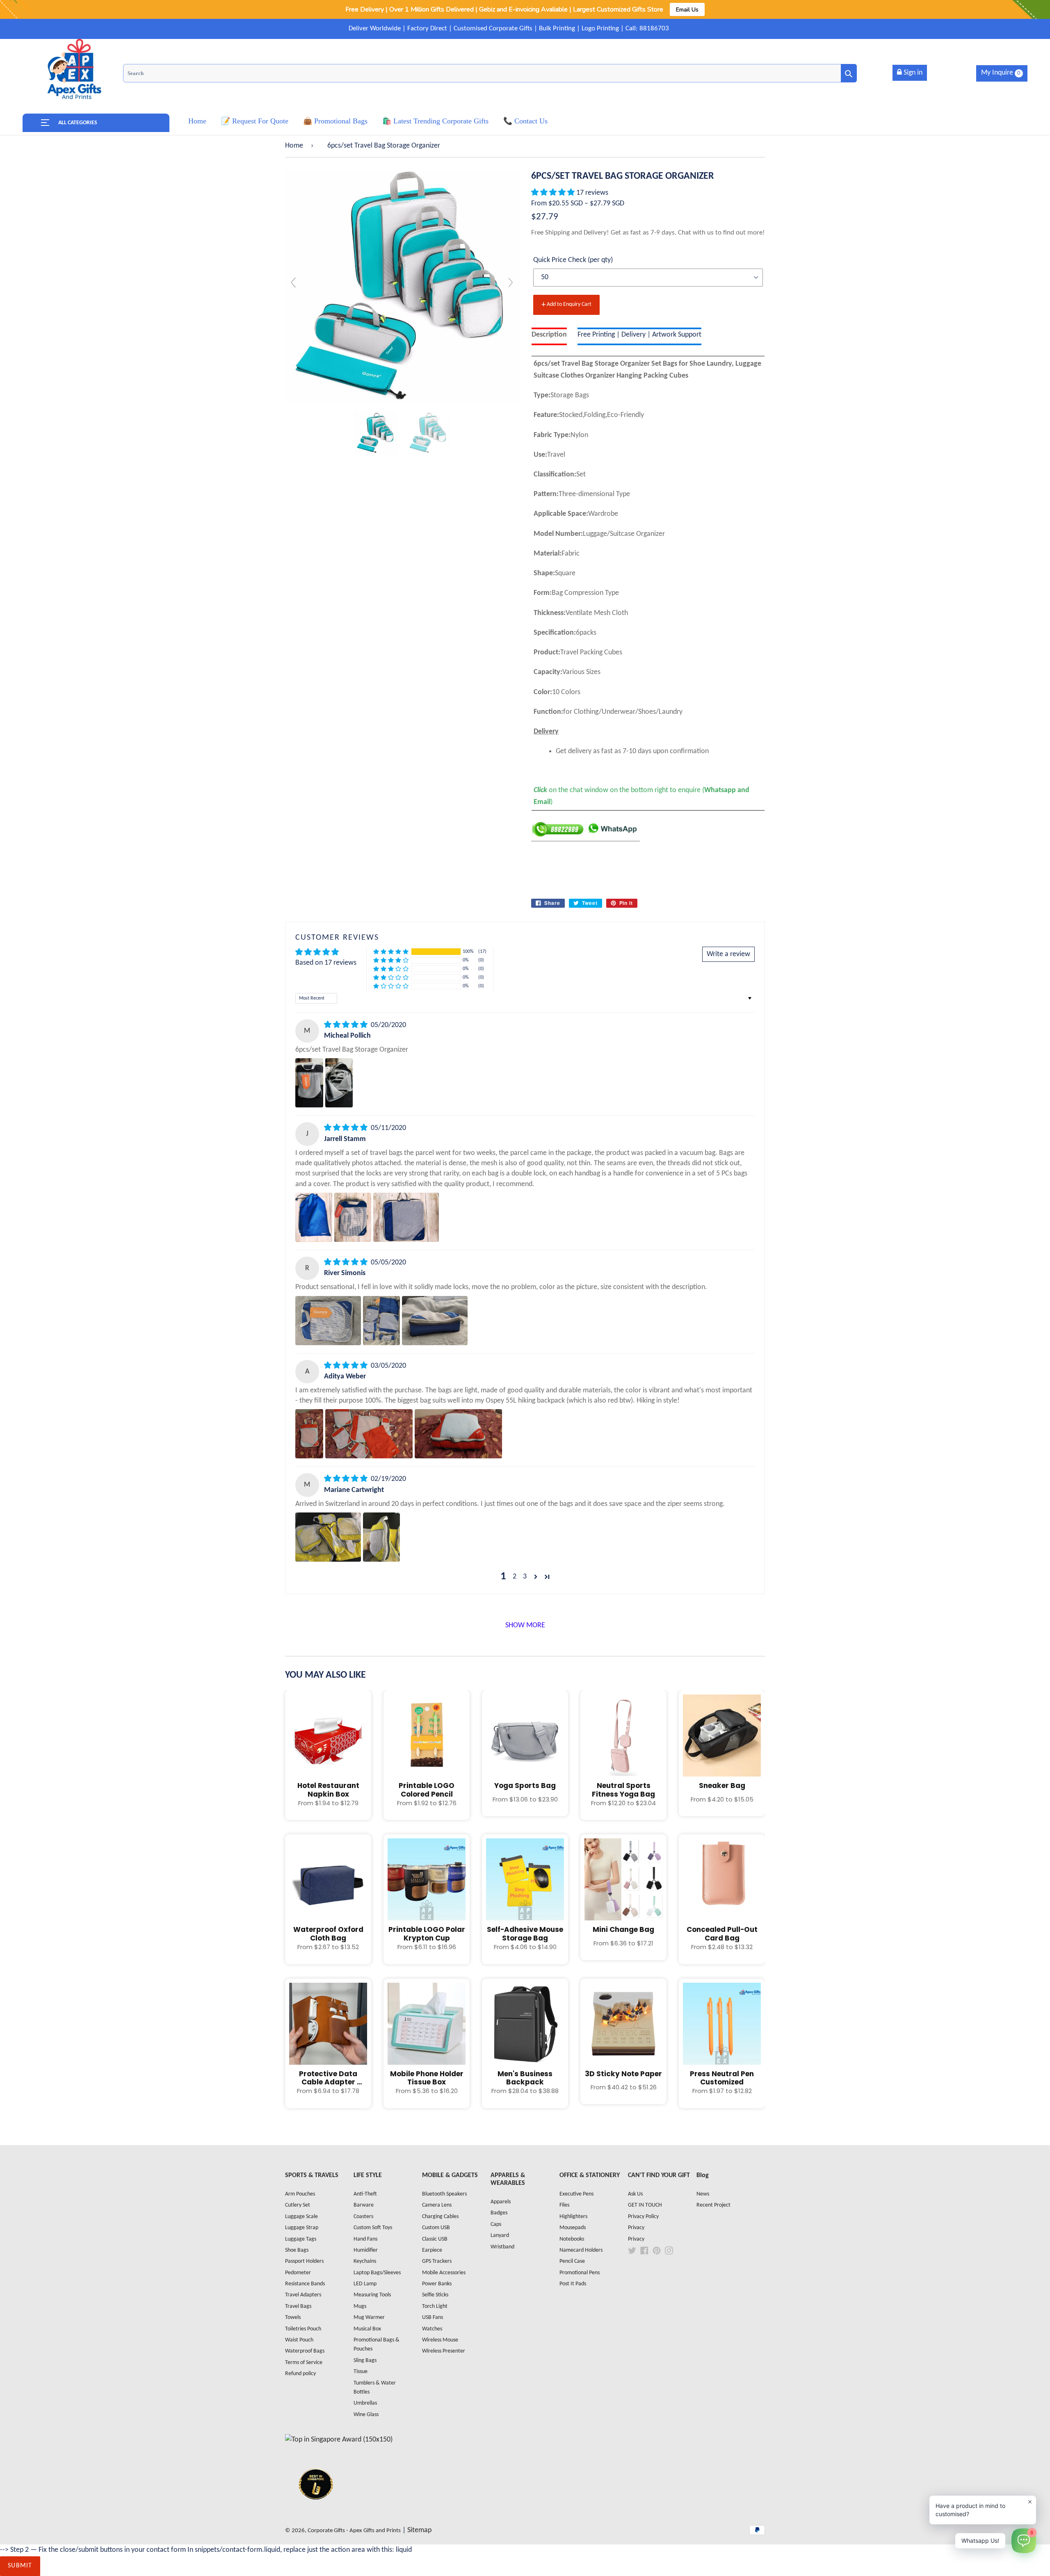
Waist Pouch (299, 2340)
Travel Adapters (303, 2295)
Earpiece (432, 2250)
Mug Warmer (369, 2317)
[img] (347, 1025)
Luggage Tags (301, 2239)
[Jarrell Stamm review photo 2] (353, 1217)
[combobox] (490, 73)
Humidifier (366, 2250)
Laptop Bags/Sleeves (377, 2273)
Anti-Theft (365, 2194)
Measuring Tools (372, 2295)
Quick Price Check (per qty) (573, 260)
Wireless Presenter (444, 2351)
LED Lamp (365, 2284)
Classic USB (435, 2239)
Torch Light (435, 2306)
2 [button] (515, 1577)
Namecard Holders (581, 2250)
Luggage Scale (301, 2217)
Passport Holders (304, 2261)
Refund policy (300, 2374)
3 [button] (525, 1577)
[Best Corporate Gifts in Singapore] (316, 2510)
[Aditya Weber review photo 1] (309, 1434)
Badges (499, 2213)
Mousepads (573, 2228)
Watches (432, 2329)
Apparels (501, 2202)
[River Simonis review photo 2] (381, 1321)
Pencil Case (572, 2261)
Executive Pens (576, 2194)
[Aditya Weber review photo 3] (458, 1434)
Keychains (365, 2261)
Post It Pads (573, 2284)
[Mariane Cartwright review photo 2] (381, 1537)
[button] (554, 193)
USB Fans (433, 2317)
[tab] (549, 336)
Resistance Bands (305, 2284)
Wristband (502, 2247)
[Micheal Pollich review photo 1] (309, 1083)
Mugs (360, 2306)
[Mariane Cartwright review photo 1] (328, 1537)
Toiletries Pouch (303, 2329)
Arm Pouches (300, 2194)
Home (294, 146)
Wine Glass (366, 2415)
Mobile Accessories (444, 2273)
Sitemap (419, 2530)
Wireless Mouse (440, 2340)
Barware (364, 2205)
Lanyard (500, 2235)
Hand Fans (365, 2239)
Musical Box (367, 2329)
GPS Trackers (437, 2261)
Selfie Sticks (435, 2295)
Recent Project (713, 2205)
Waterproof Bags (305, 2351)
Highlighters (573, 2217)
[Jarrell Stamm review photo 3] (406, 1217)
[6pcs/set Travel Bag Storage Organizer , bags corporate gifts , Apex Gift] (376, 433)
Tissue (361, 2372)
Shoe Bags (297, 2250)
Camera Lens (437, 2205)
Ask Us (635, 2194)
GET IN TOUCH (645, 2205)
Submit (20, 2566)
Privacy (636, 2228)
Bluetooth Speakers (444, 2194)
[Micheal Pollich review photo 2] (339, 1083)
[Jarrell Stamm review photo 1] (314, 1217)
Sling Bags (365, 2361)
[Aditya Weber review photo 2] (369, 1434)
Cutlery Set (298, 2205)
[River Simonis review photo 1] (328, 1321)
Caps (496, 2224)
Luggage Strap (302, 2228)
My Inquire (1001, 73)
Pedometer (298, 2273)
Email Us (687, 9)
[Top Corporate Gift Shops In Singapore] (339, 2440)
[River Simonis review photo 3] (435, 1321)
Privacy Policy (643, 2217)
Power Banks (437, 2284)
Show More (525, 1625)
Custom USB (436, 2228)
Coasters (363, 2217)
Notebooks (572, 2239)
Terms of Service (304, 2363)
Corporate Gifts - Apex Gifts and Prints (354, 2531)
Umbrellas (365, 2403)
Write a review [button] (728, 954)
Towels (293, 2317)
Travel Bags (298, 2306)
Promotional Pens (580, 2273)
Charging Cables (440, 2217)
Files (564, 2205)
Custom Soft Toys (373, 2228)
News (703, 2194)
